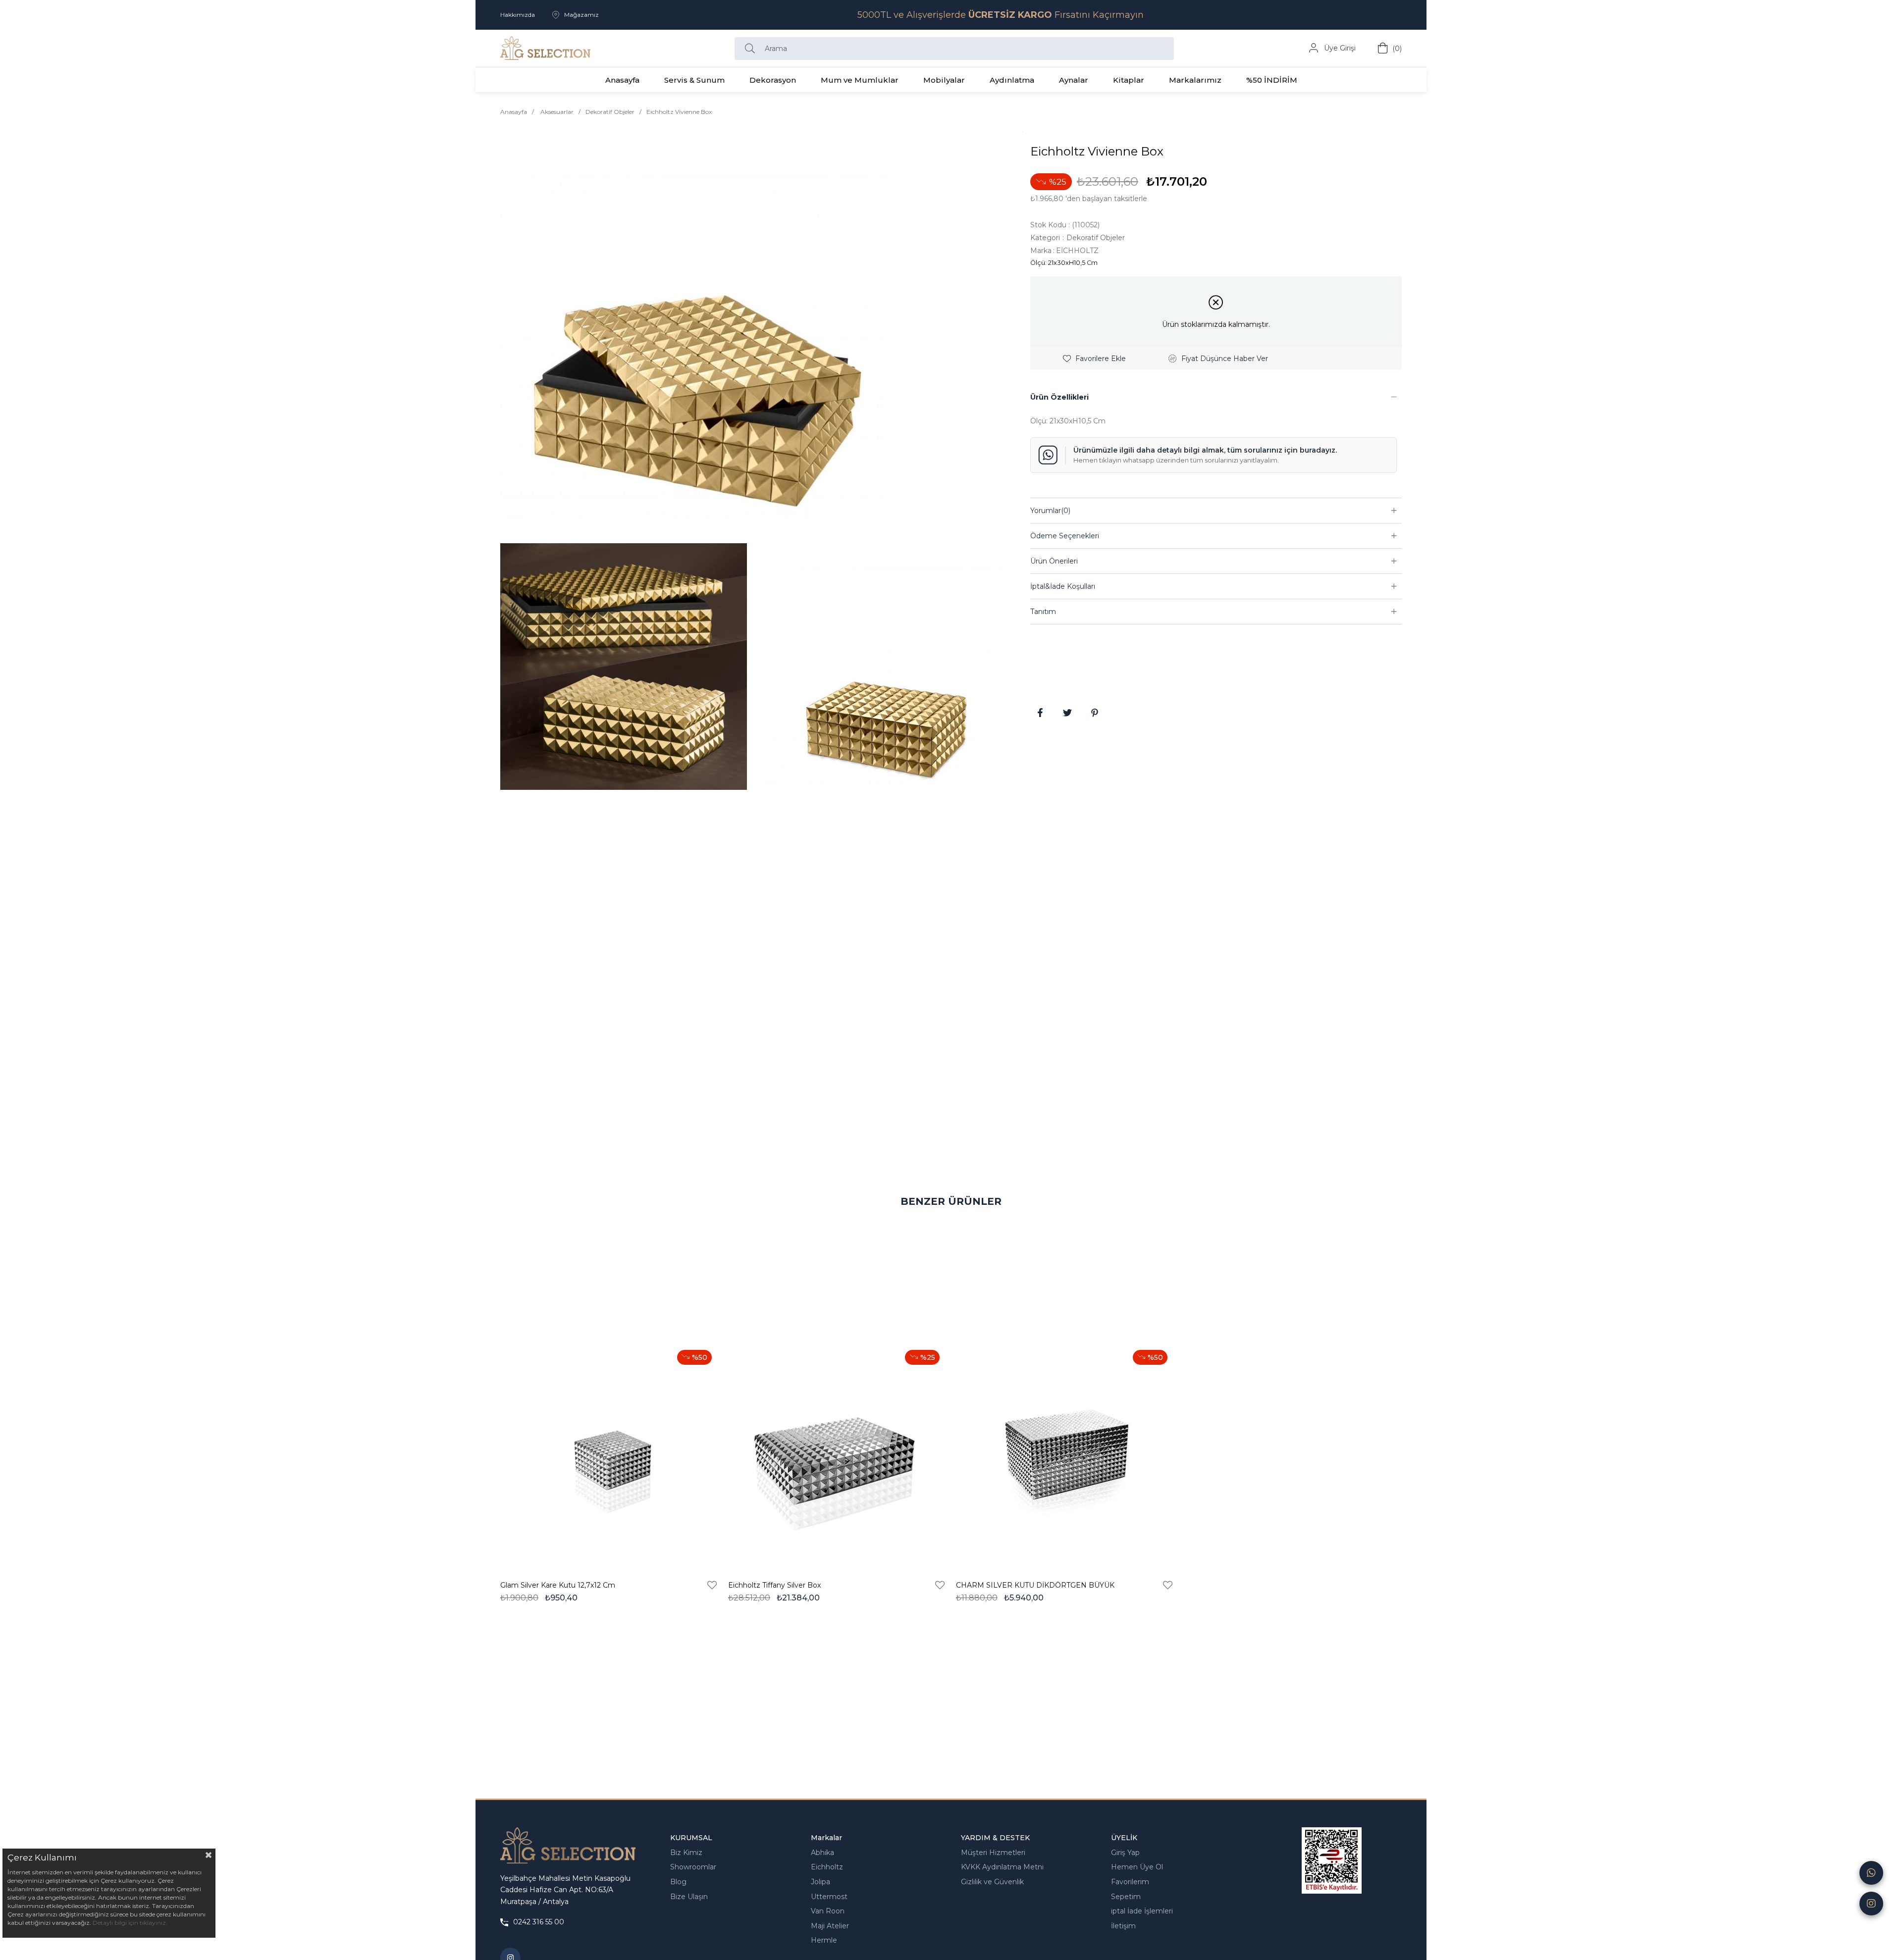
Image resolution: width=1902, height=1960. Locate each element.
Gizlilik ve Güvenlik (992, 1882)
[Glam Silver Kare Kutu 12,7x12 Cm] (609, 1456)
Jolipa (820, 1882)
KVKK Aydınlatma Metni (1002, 1867)
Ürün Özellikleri (1059, 397)
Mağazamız (581, 15)
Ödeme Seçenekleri (1065, 536)
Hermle (824, 1940)
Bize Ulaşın (689, 1897)
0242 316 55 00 (539, 1922)
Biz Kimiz (686, 1853)
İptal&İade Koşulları (1063, 586)
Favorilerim (1130, 1882)
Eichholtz (827, 1867)
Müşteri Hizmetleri (993, 1853)
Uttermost (829, 1897)
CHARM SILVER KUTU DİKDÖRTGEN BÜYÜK (1035, 1585)
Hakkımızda (518, 15)
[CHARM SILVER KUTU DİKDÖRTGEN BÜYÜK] (1065, 1456)
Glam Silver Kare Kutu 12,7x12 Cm (558, 1585)
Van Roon (828, 1911)
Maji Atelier (830, 1926)
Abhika (822, 1853)
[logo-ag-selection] (568, 1846)
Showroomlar (693, 1867)
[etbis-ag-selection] (1332, 1860)
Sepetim (1126, 1897)
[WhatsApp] (1871, 1873)
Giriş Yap (1125, 1853)
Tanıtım (1043, 612)
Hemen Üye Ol (1137, 1867)
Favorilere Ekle (712, 1585)
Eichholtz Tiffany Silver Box (774, 1585)
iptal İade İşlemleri (1142, 1911)
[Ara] (752, 49)
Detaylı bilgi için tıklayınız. (130, 1923)
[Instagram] (1871, 1904)
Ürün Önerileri (1054, 561)
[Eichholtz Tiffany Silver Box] (837, 1456)
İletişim (1123, 1926)
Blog (678, 1882)
